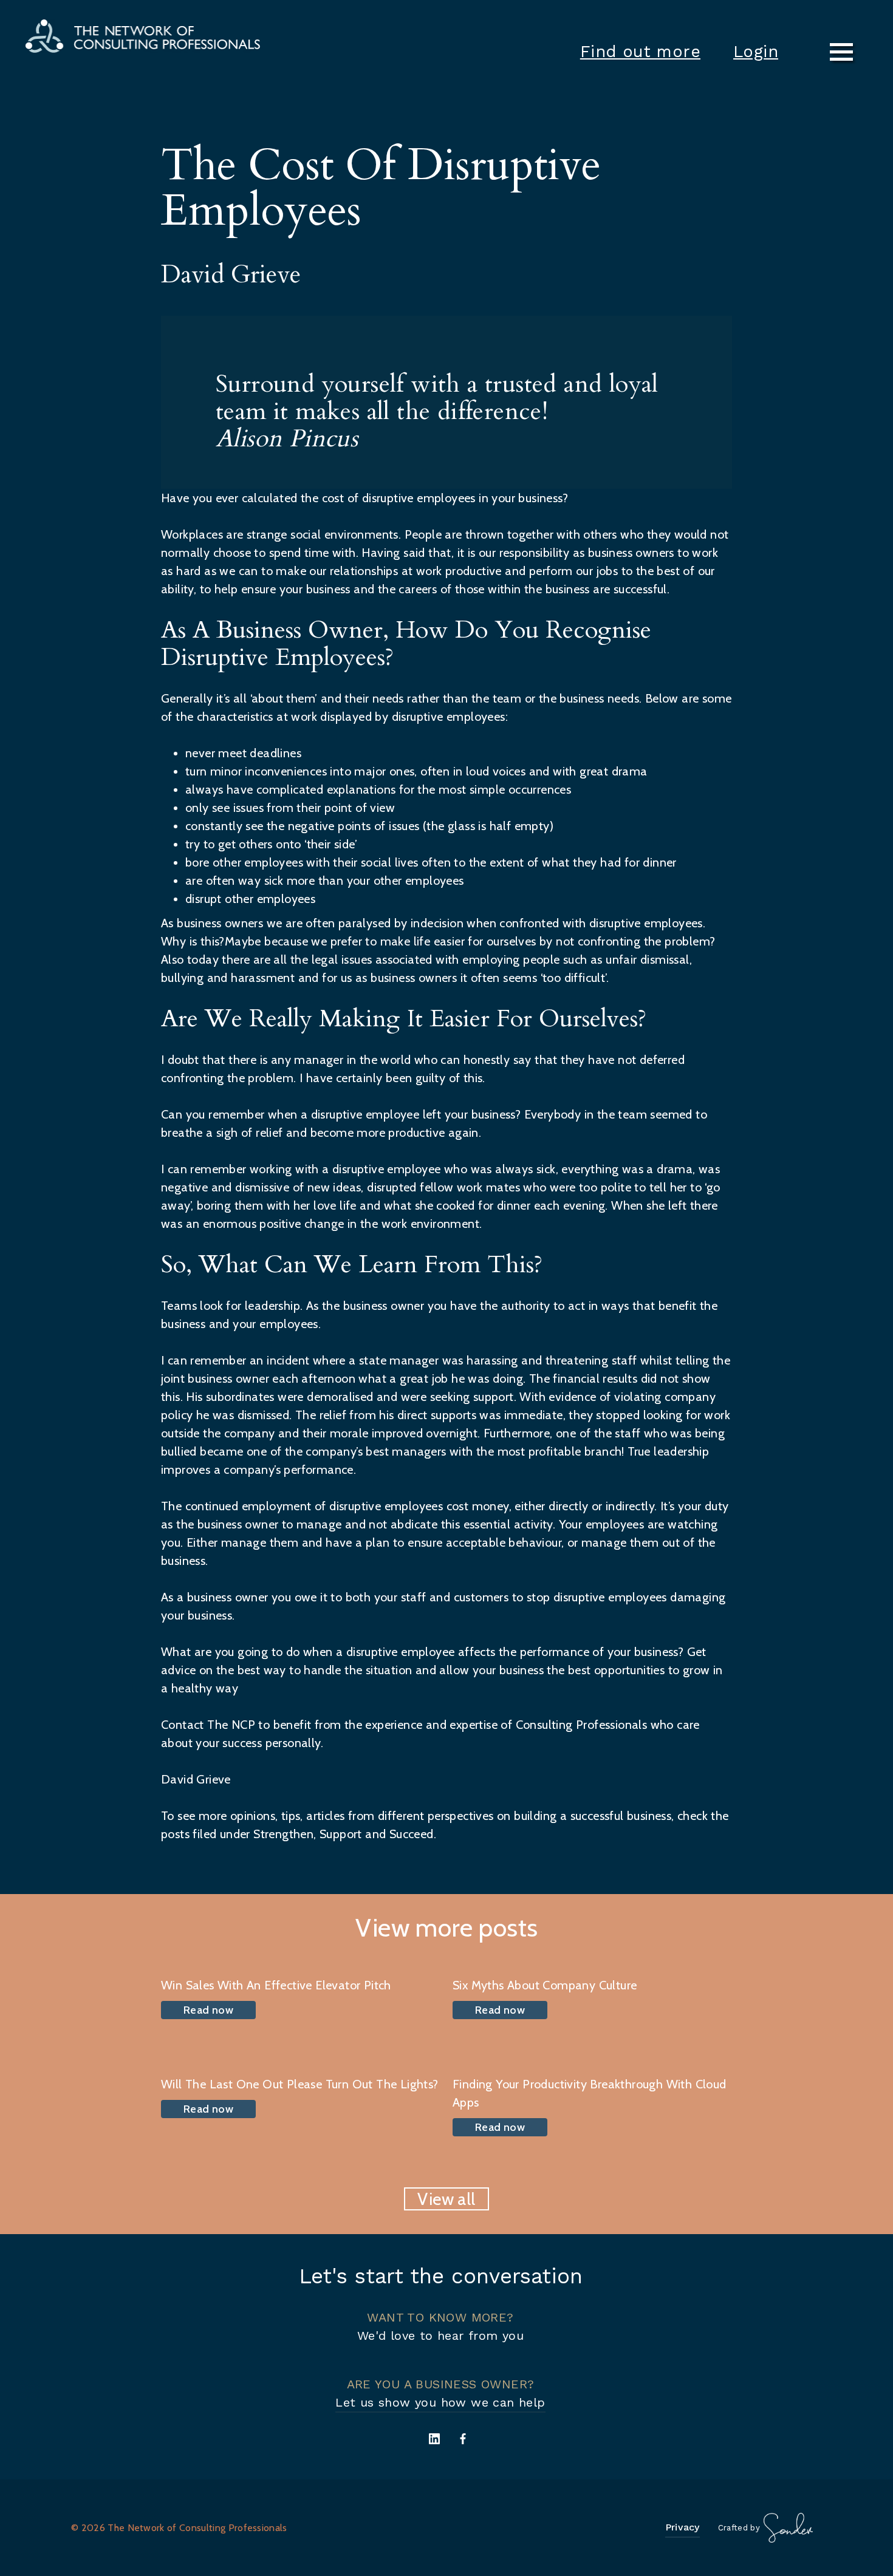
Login (756, 52)
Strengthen (283, 1834)
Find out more (640, 52)
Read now (208, 2010)
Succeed (412, 1834)
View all (446, 2199)
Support (341, 1834)
